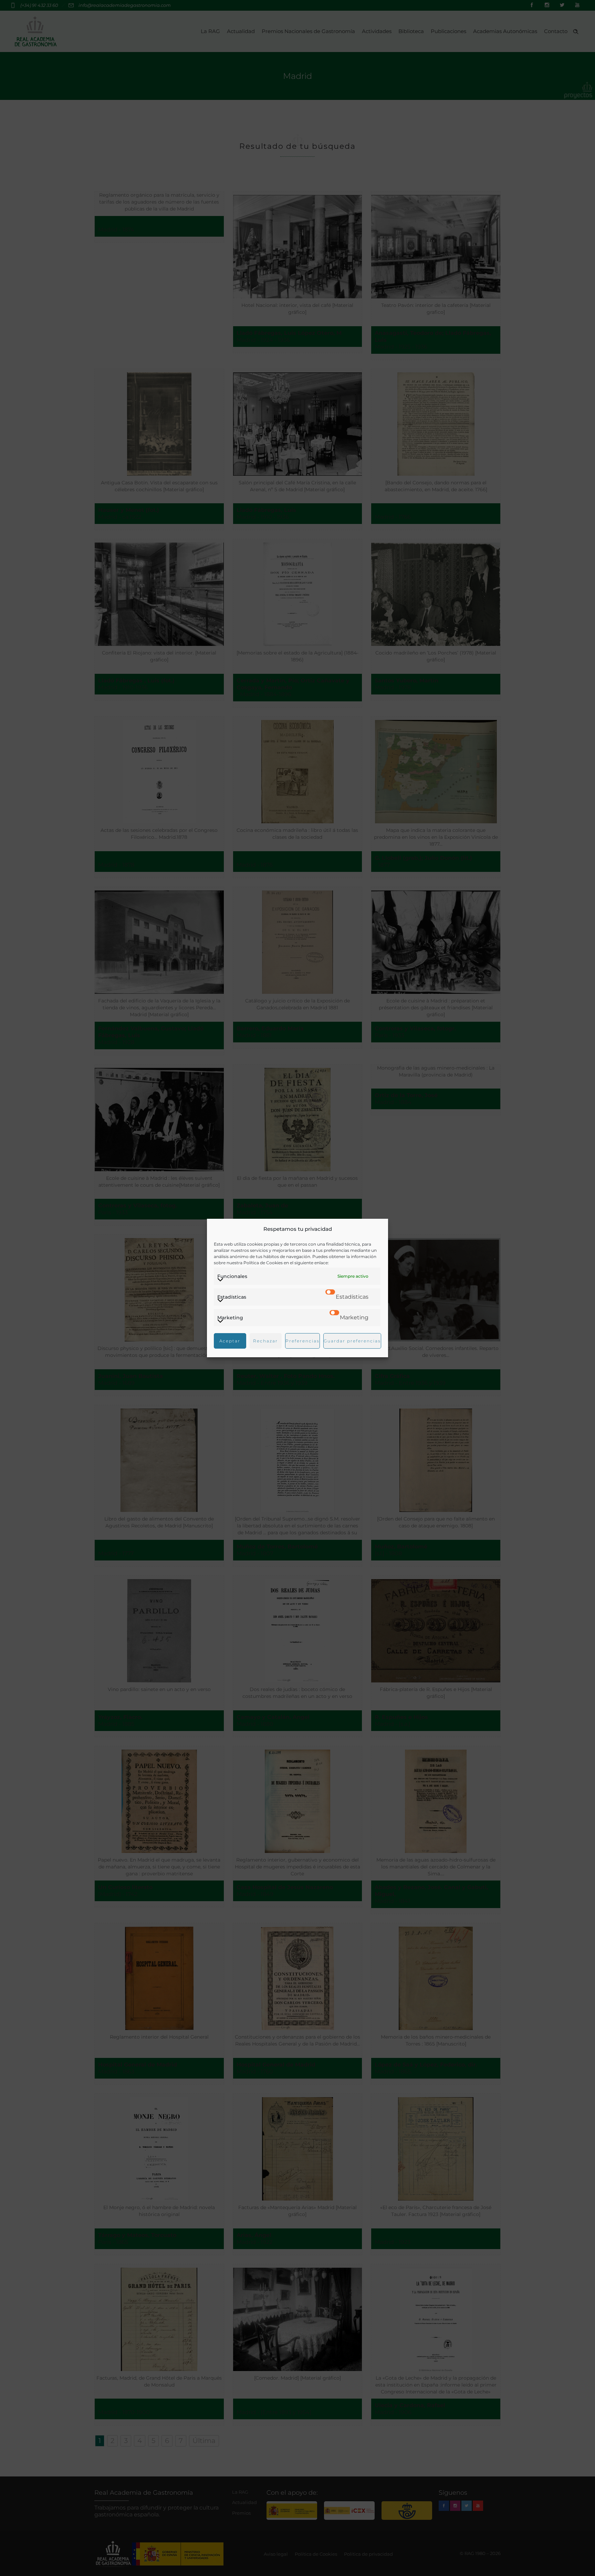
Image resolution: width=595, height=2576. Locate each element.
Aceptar (230, 1341)
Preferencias (302, 1341)
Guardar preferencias (352, 1341)
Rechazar (265, 1341)
